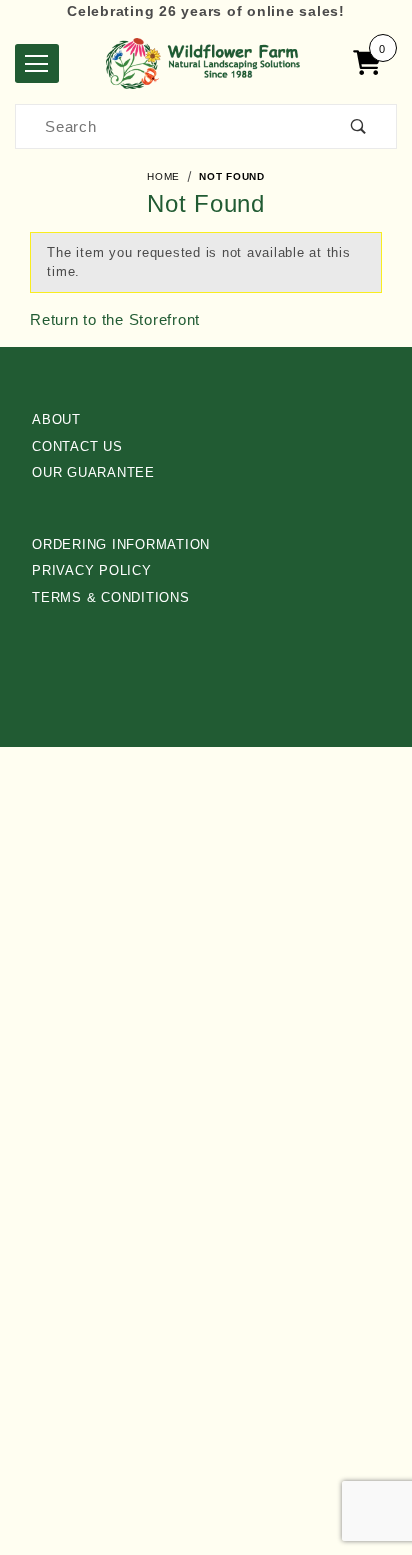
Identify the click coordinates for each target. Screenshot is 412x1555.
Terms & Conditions (111, 597)
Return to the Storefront (115, 319)
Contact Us (77, 446)
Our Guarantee (93, 472)
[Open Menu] (37, 63)
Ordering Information (121, 544)
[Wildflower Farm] (206, 61)
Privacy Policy (92, 570)
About (56, 419)
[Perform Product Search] (359, 126)
